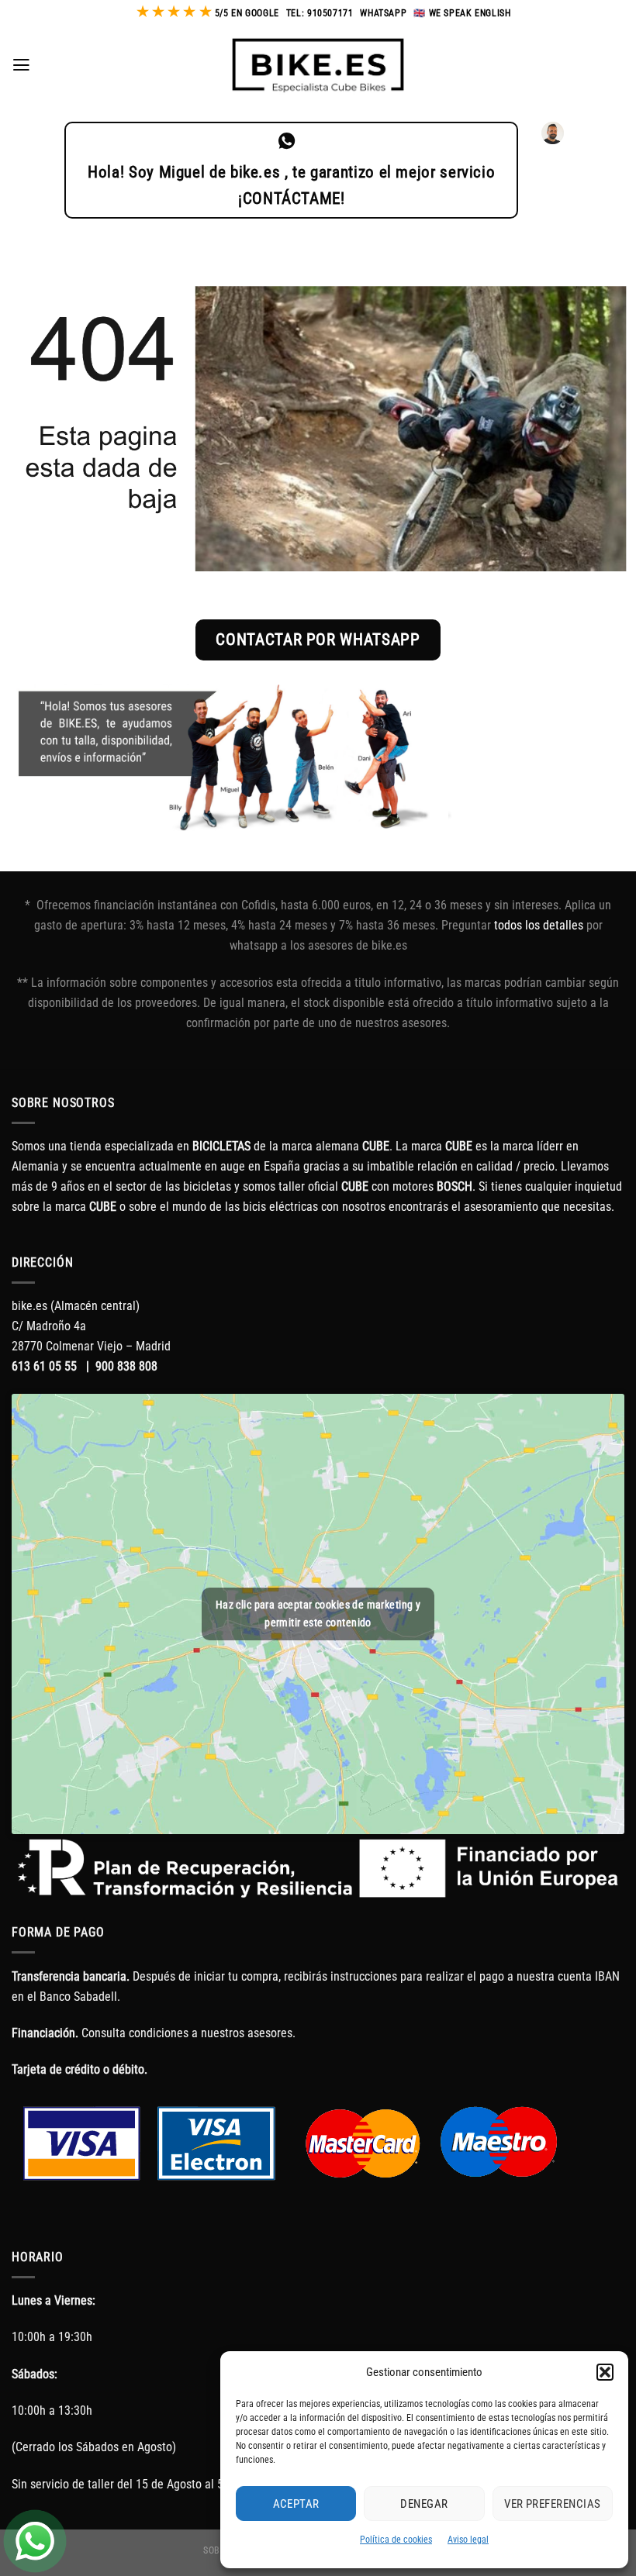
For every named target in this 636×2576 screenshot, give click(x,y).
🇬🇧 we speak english (462, 13)
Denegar (424, 2504)
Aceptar (296, 2504)
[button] (605, 2372)
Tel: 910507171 (320, 13)
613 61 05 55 (44, 1366)
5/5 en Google (247, 13)
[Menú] (21, 65)
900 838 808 (126, 1366)
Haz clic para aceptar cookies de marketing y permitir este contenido (318, 1614)
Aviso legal (468, 2540)
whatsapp (383, 13)
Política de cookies (396, 2540)
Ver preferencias (552, 2504)
